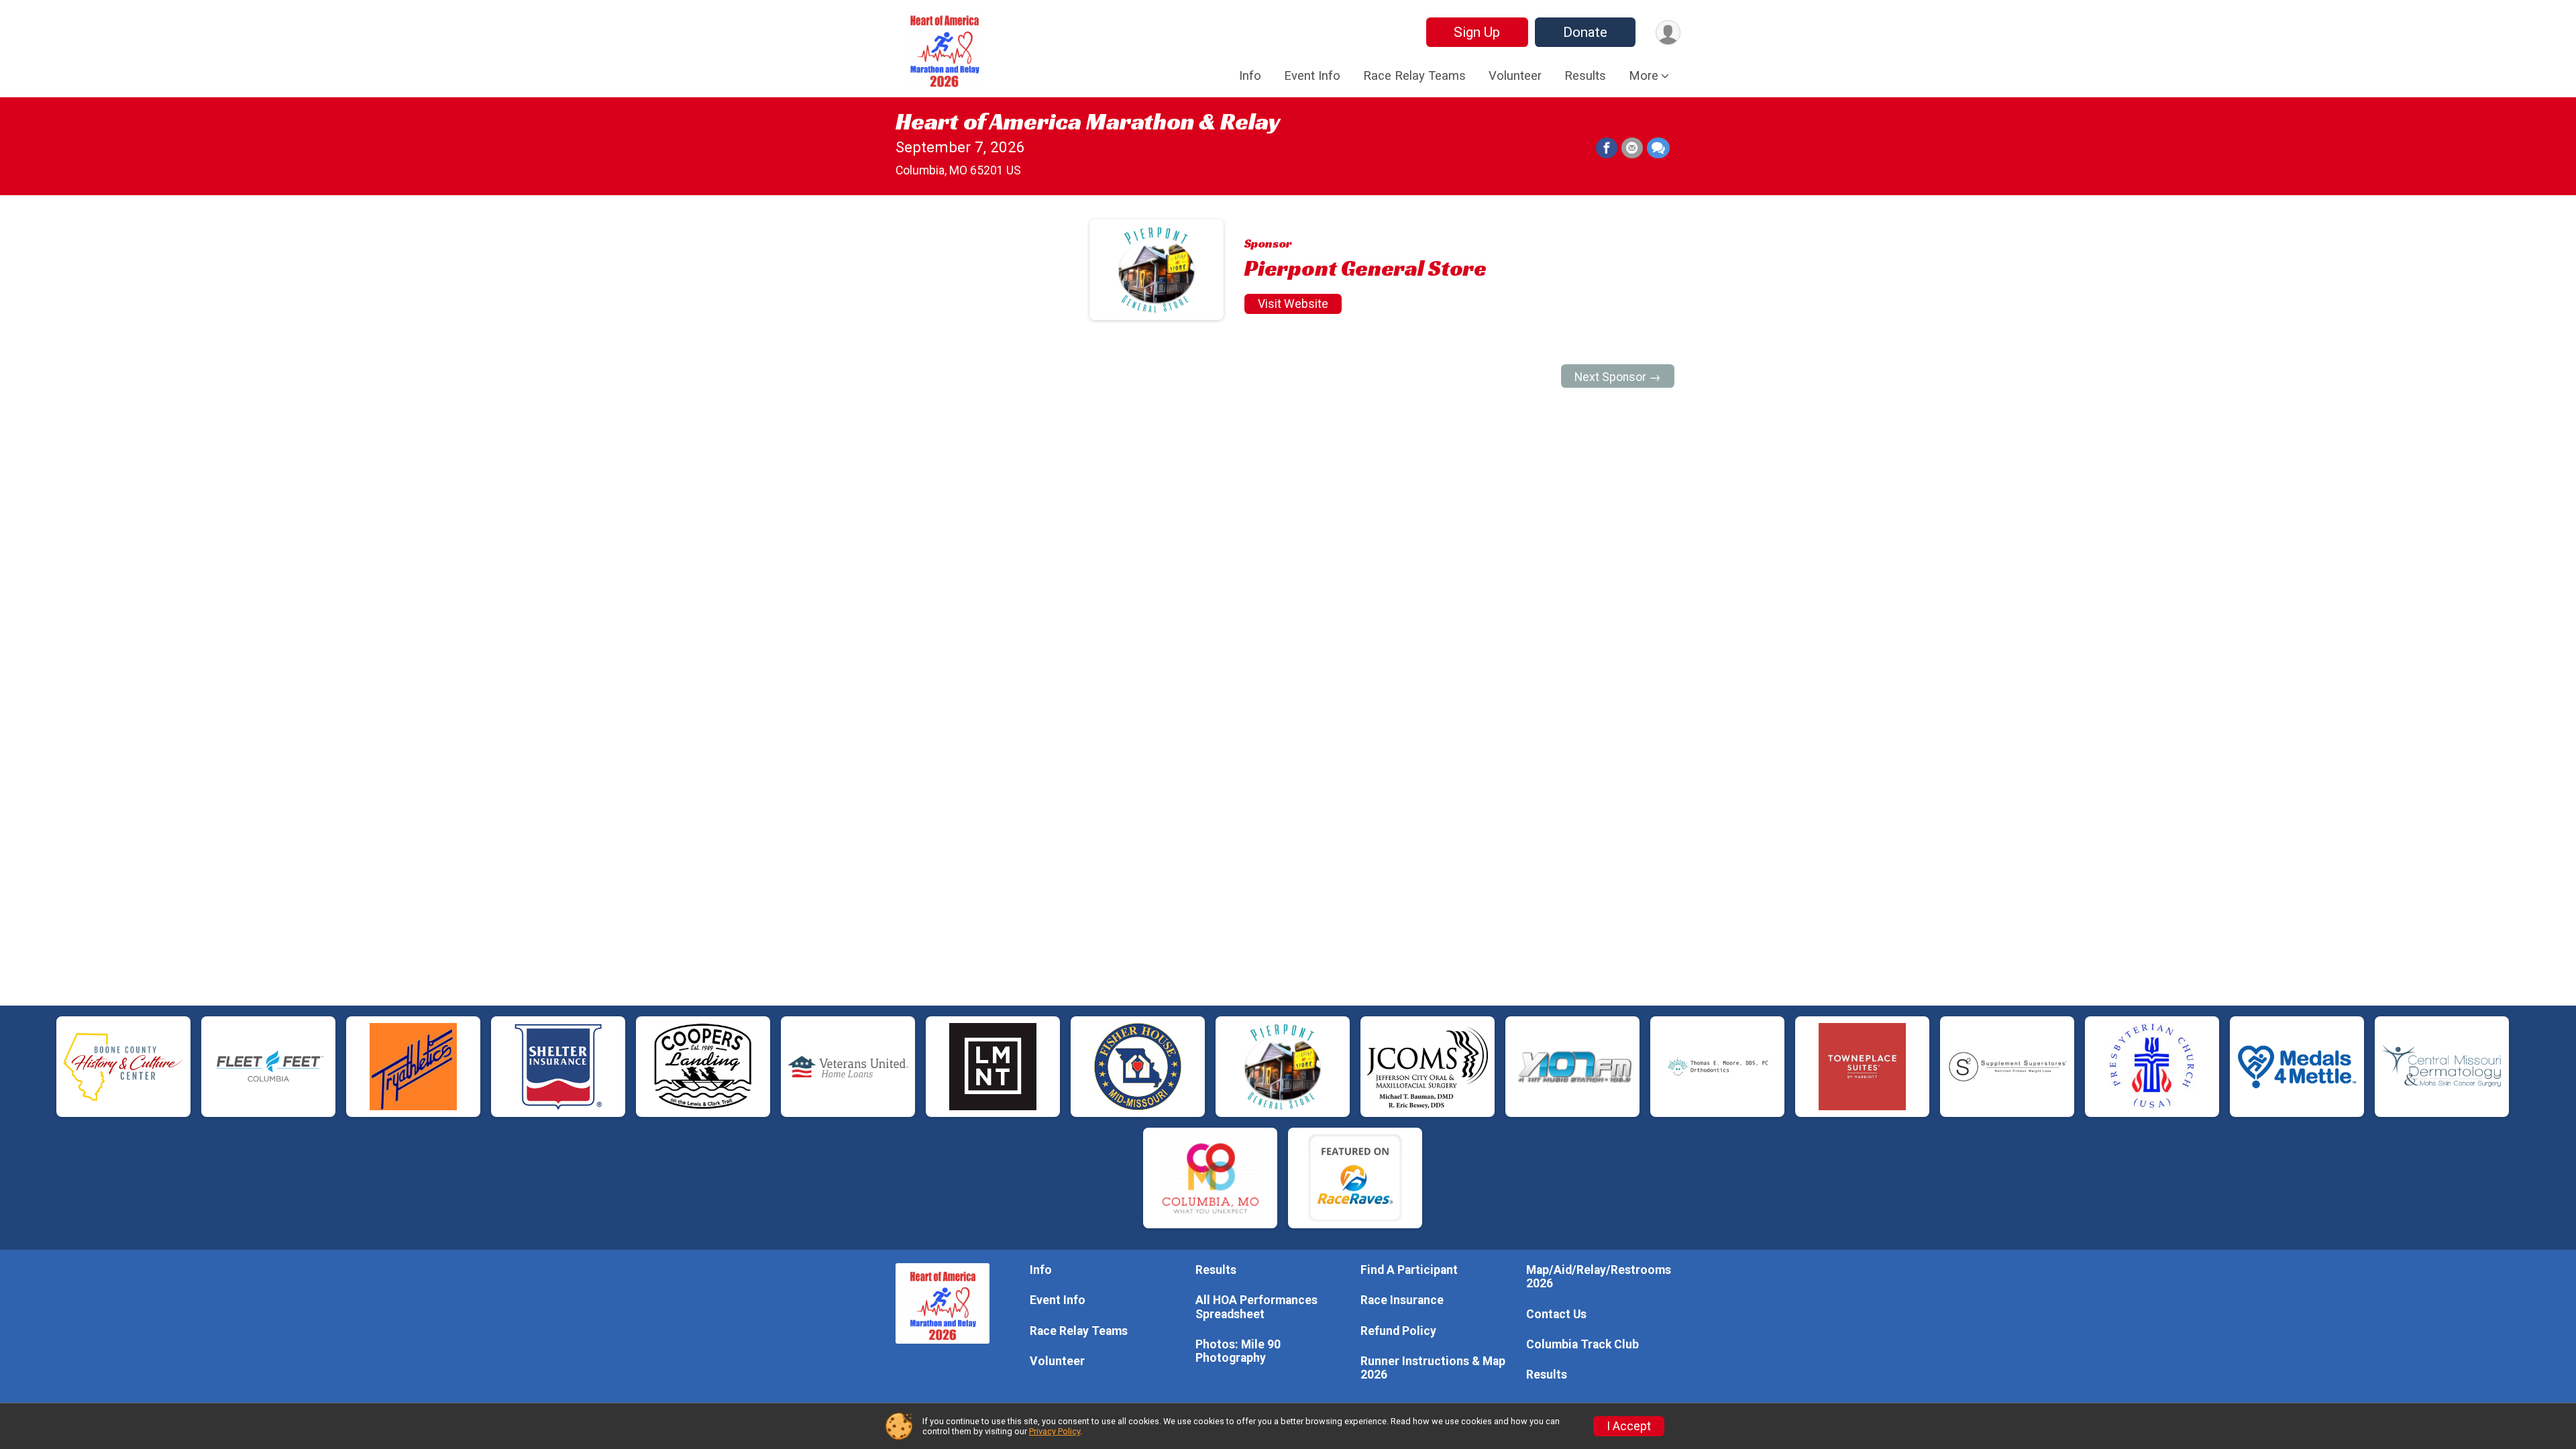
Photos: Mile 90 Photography (1238, 1351)
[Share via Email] (1632, 148)
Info (1250, 76)
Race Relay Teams (1414, 76)
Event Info (1312, 76)
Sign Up (1477, 32)
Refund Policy (1398, 1331)
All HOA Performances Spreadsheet (1256, 1307)
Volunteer (1515, 76)
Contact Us (1556, 1314)
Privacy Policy (1055, 1431)
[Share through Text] (1658, 148)
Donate (1585, 32)
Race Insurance (1402, 1300)
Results (1585, 76)
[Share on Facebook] (1607, 148)
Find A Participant (1409, 1270)
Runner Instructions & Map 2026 (1433, 1368)
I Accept (1629, 1426)
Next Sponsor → (1618, 377)
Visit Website (1293, 304)
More (1644, 76)
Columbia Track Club (1582, 1344)
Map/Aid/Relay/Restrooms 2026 (1599, 1277)
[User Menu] (1668, 33)
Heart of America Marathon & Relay (1088, 121)
